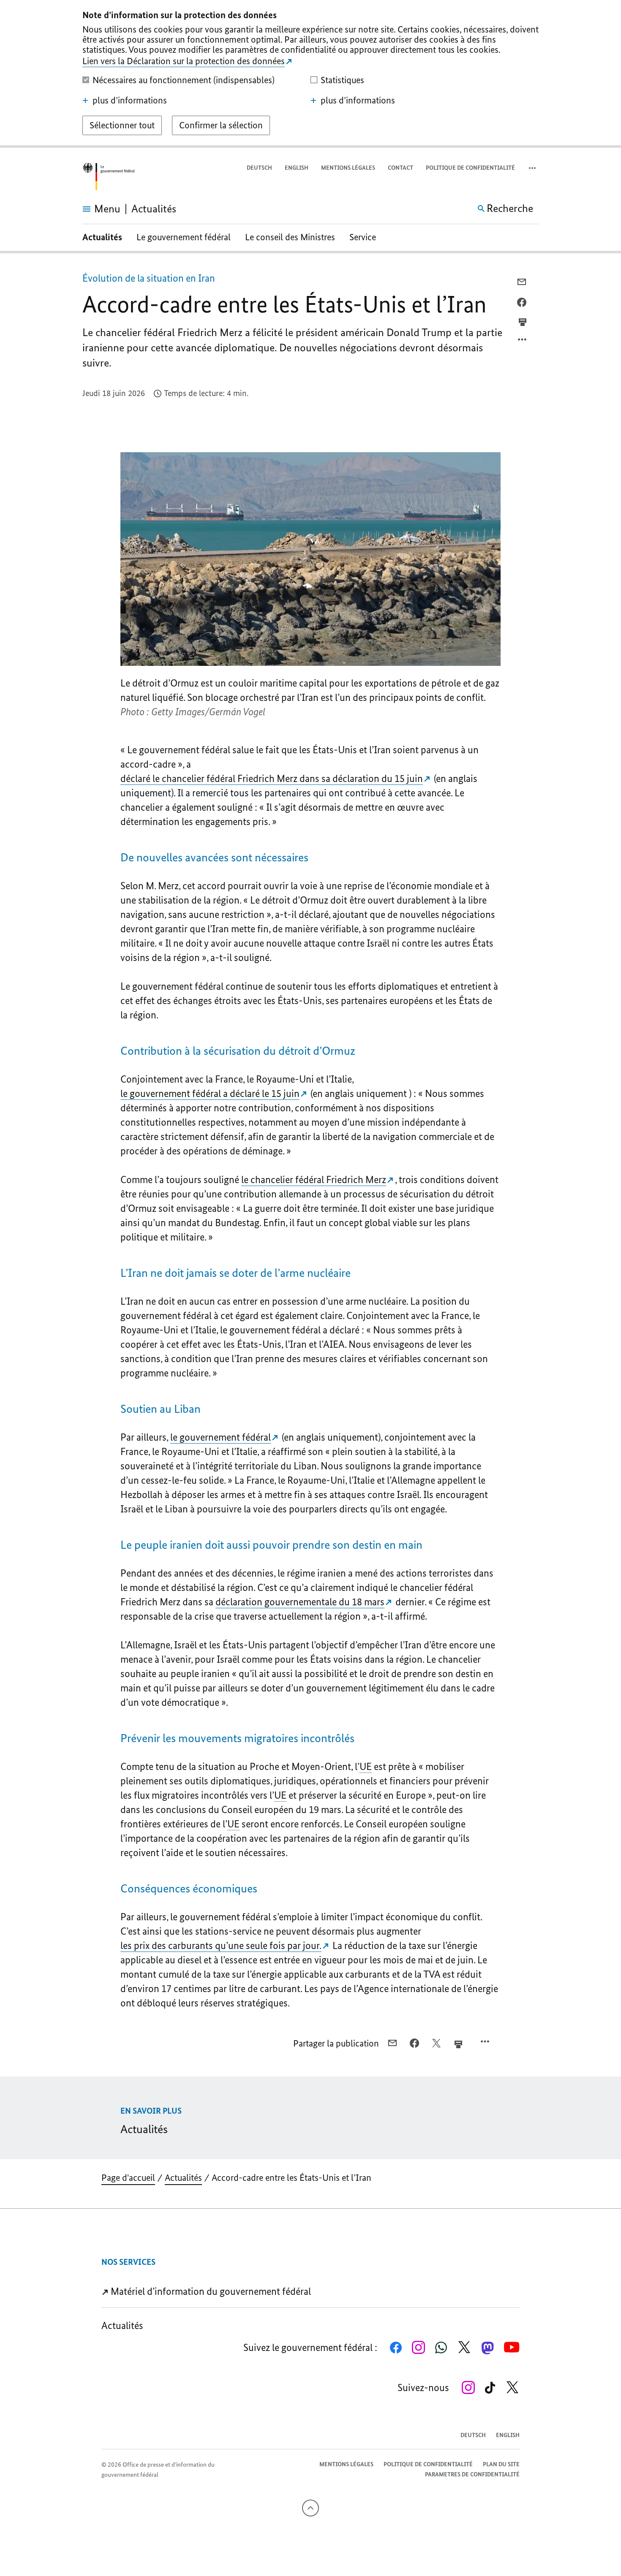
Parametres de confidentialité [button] (472, 2474)
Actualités (102, 237)
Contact (400, 168)
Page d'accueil (128, 2178)
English (297, 168)
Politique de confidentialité (470, 168)
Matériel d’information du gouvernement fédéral (210, 2291)
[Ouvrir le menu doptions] (523, 342)
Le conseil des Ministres (290, 237)
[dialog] (310, 74)
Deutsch (259, 168)
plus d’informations (130, 100)
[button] (533, 168)
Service (363, 237)
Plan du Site (501, 2464)
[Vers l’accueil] (109, 177)
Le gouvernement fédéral (184, 237)
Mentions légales (348, 168)
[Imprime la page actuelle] (523, 322)
